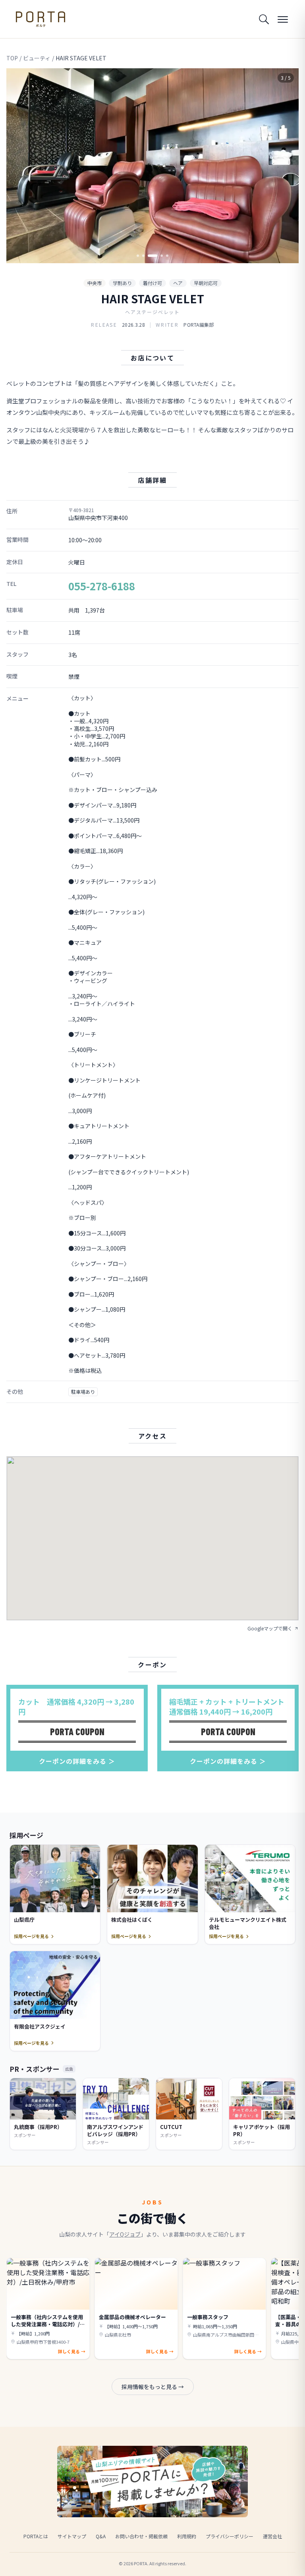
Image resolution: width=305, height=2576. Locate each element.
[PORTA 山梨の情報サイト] (41, 19)
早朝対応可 (206, 283)
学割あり (122, 283)
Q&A (101, 2536)
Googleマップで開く (270, 1628)
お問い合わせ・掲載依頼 (141, 2536)
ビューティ (37, 58)
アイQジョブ (125, 2234)
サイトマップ (72, 2536)
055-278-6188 (102, 586)
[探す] (264, 19)
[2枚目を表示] (143, 256)
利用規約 (187, 2536)
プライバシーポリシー (230, 2536)
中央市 (95, 283)
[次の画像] (286, 166)
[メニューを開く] (283, 19)
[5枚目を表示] (167, 256)
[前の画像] (19, 166)
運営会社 (272, 2536)
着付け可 (152, 283)
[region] (152, 166)
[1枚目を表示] (138, 256)
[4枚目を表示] (162, 256)
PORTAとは (36, 2536)
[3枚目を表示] (152, 256)
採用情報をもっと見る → (153, 2387)
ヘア (178, 283)
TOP (12, 58)
